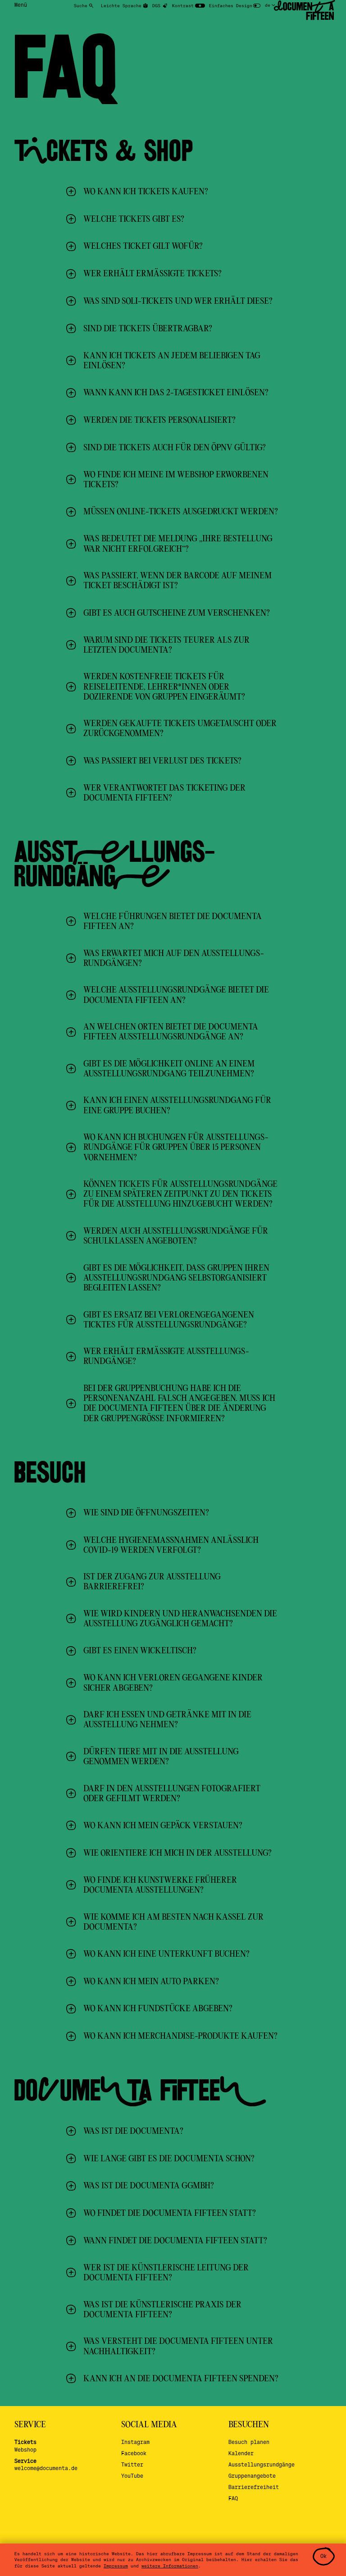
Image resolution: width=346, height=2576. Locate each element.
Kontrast (183, 5)
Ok (323, 2556)
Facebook (134, 2453)
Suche (81, 5)
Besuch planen (249, 2442)
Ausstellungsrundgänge (262, 2464)
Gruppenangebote (252, 2476)
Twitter (132, 2464)
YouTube (132, 2476)
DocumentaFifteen (304, 11)
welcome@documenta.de (46, 2468)
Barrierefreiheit (254, 2487)
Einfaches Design (231, 5)
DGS (156, 5)
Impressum (116, 2566)
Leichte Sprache (121, 5)
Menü (21, 5)
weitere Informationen (170, 2566)
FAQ (233, 2498)
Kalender (241, 2453)
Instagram (135, 2442)
